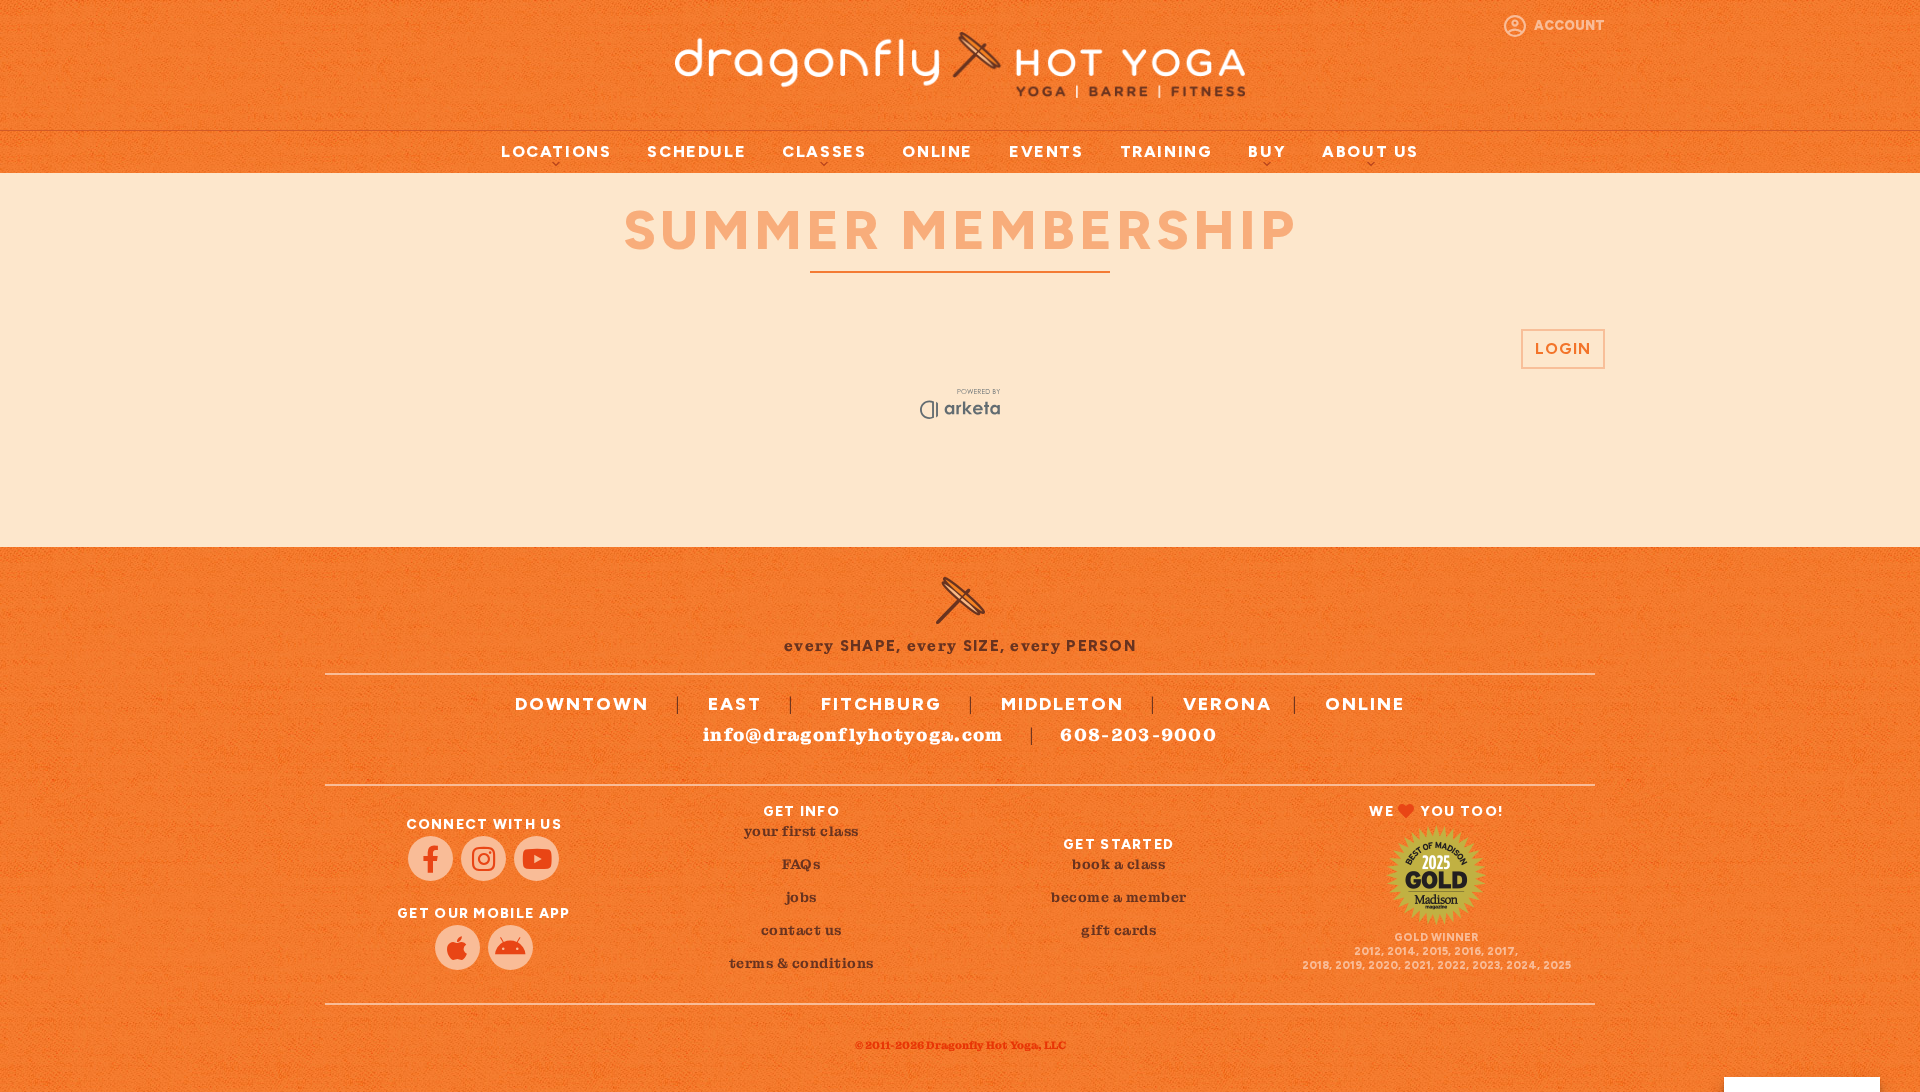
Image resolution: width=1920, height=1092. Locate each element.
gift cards (1118, 930)
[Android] (510, 947)
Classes (824, 151)
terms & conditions (801, 963)
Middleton (1062, 704)
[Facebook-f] (430, 858)
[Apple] (457, 947)
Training (1166, 151)
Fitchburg (881, 704)
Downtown (582, 704)
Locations (556, 151)
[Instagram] (483, 858)
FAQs (801, 864)
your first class (801, 831)
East (735, 704)
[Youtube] (536, 858)
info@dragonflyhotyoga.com (853, 734)
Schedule (696, 151)
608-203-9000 (1138, 734)
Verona (1227, 704)
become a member (1119, 897)
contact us (801, 930)
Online (937, 151)
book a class (1118, 864)
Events (1046, 151)
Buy (1267, 151)
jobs (801, 897)
